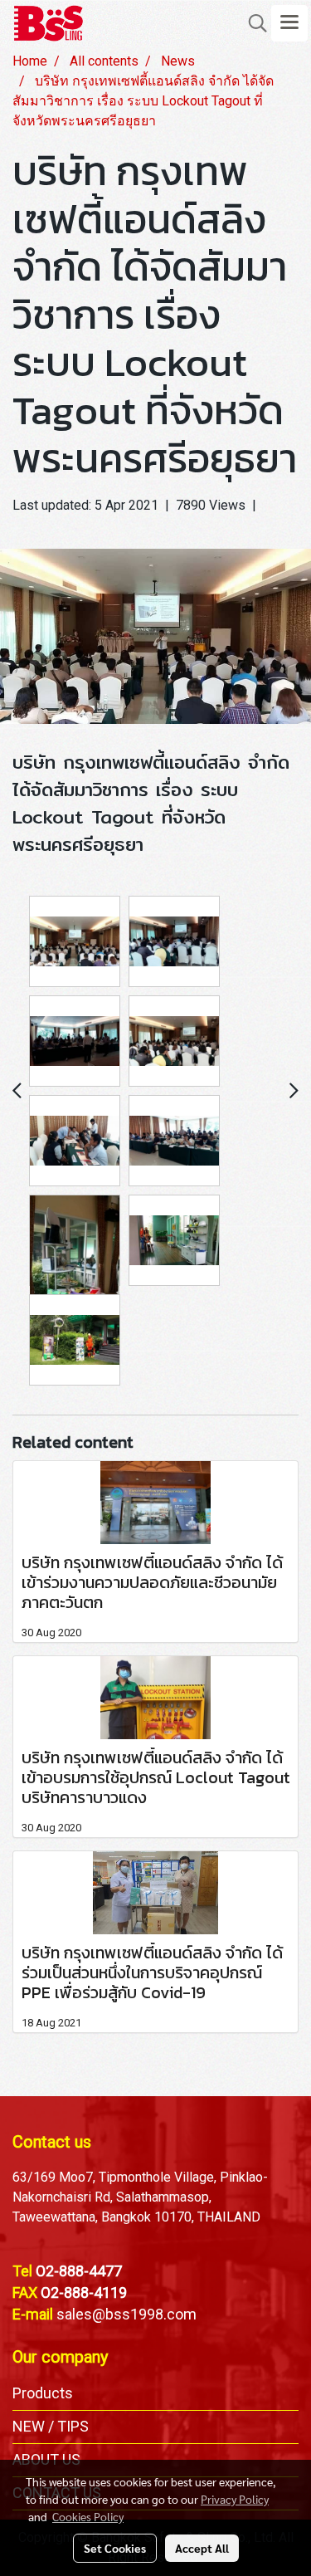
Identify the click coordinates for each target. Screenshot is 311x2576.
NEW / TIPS (51, 2426)
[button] (252, 23)
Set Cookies (115, 2548)
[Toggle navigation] (289, 23)
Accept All (202, 2548)
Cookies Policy (88, 2516)
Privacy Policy (235, 2499)
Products (43, 2393)
